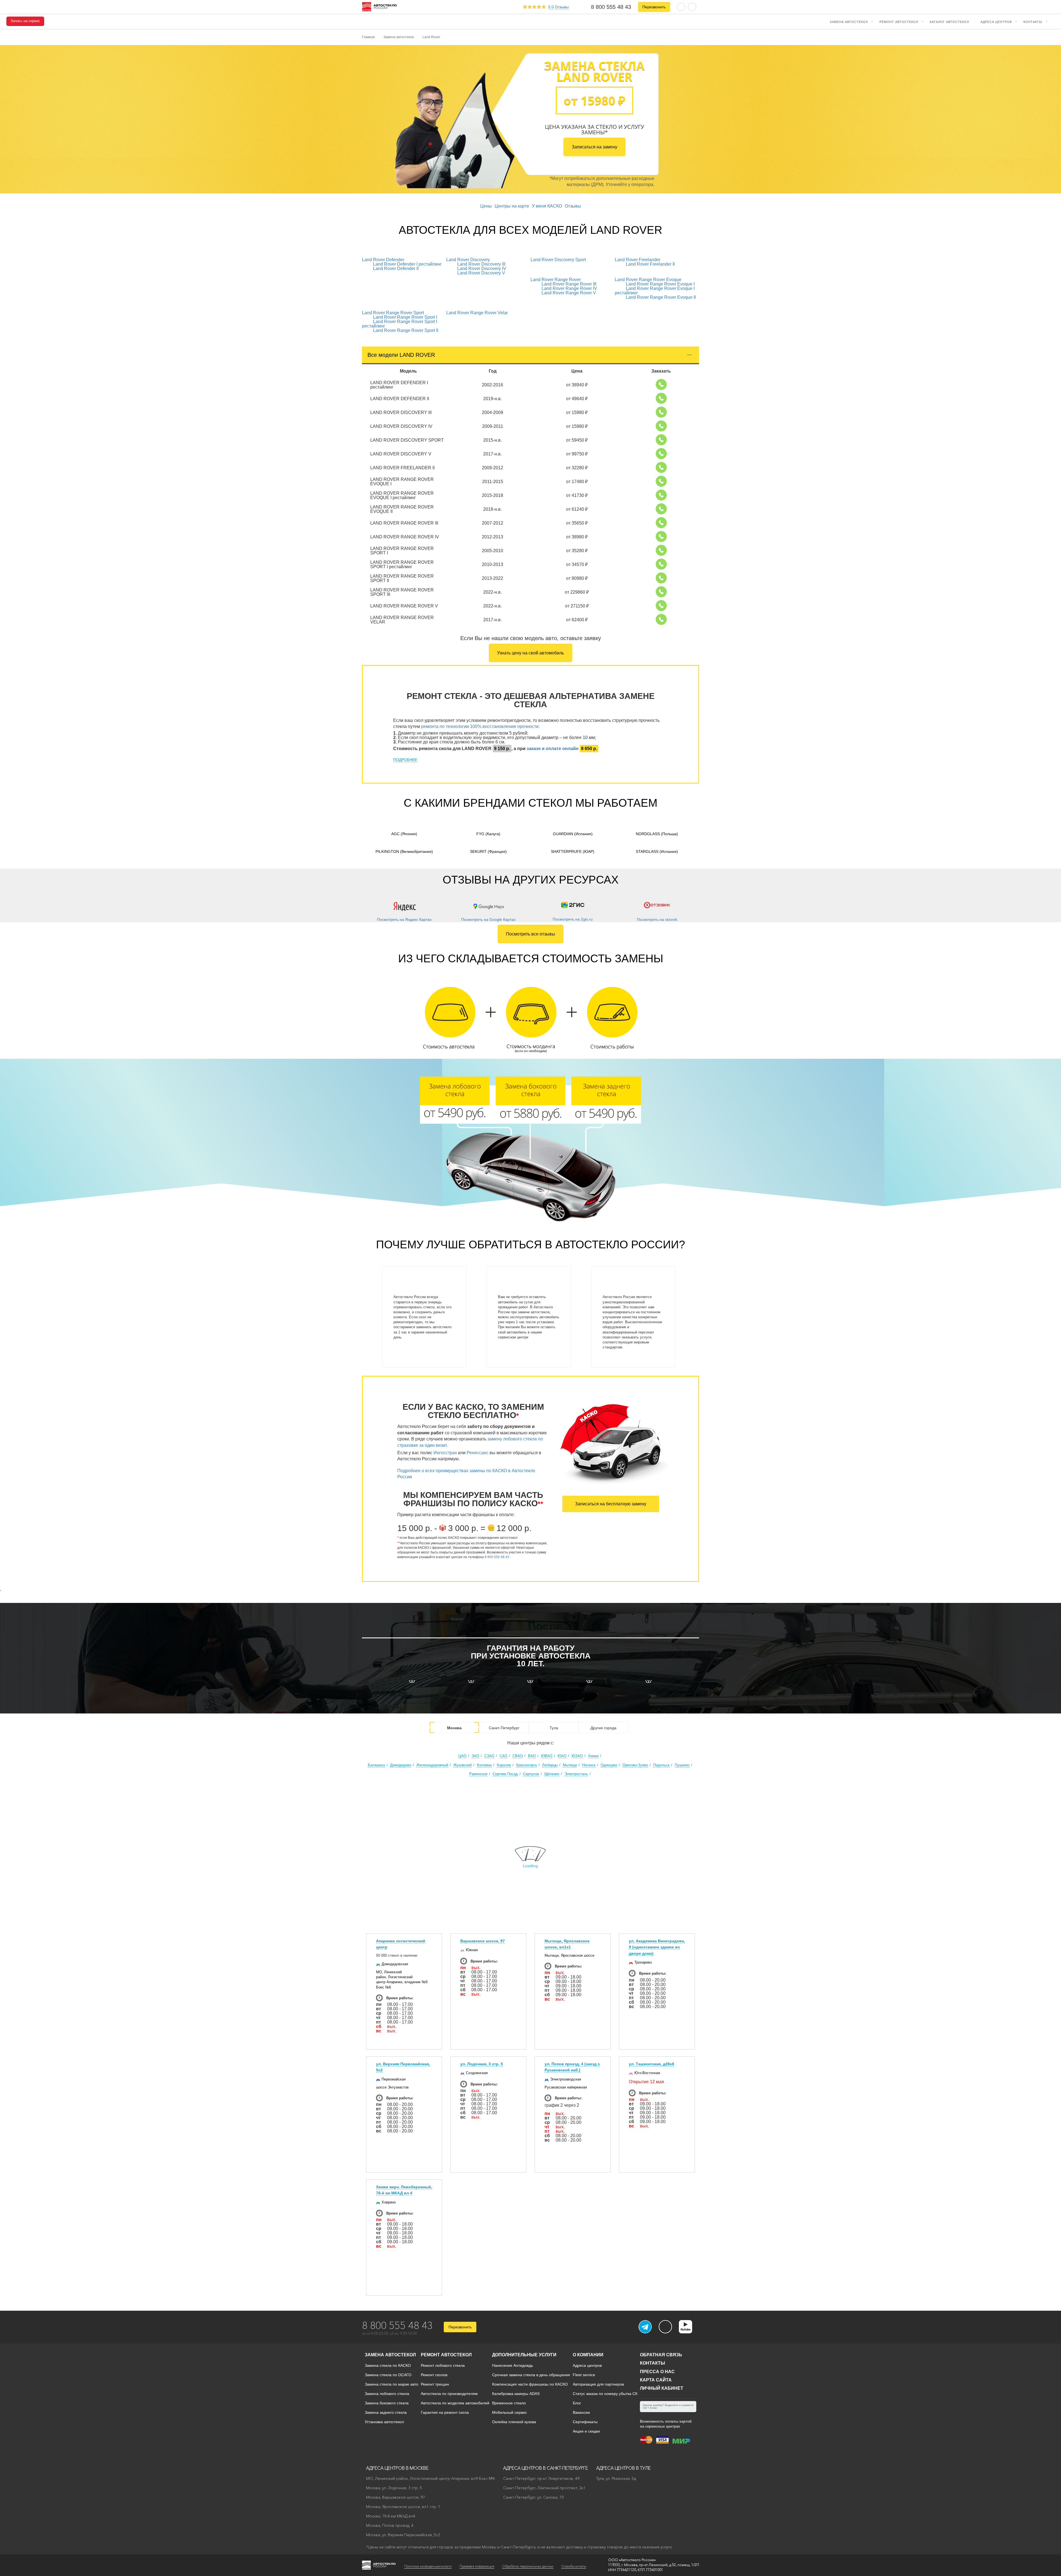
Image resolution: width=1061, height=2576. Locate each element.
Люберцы (550, 1765)
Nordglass (657, 834)
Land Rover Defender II (396, 268)
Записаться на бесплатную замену (611, 1504)
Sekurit (488, 851)
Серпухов (531, 1774)
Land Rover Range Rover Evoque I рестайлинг (655, 291)
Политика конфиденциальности (428, 2566)
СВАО (518, 1756)
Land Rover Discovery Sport (558, 260)
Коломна (484, 1765)
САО (503, 1756)
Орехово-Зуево (635, 1765)
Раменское (478, 1774)
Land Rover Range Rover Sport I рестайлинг (400, 324)
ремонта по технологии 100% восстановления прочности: (480, 726)
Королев (504, 1765)
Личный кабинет (662, 2388)
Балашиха (376, 1765)
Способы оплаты (574, 2566)
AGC (404, 834)
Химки (593, 1756)
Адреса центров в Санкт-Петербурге (546, 2468)
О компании (588, 2355)
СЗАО (489, 1756)
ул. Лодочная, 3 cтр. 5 (482, 2064)
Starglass (657, 851)
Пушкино (682, 1765)
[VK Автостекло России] (665, 2327)
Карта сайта (656, 2380)
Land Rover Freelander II (650, 264)
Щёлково (552, 1774)
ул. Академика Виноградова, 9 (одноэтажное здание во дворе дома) (657, 1947)
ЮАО (562, 1756)
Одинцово (609, 1765)
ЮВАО (547, 1756)
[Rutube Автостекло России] (689, 2332)
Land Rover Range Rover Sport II (406, 330)
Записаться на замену (594, 147)
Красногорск (526, 1765)
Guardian (573, 834)
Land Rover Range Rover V (569, 293)
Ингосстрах (445, 1453)
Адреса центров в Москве (397, 2468)
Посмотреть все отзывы (530, 934)
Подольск (661, 1765)
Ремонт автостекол (899, 22)
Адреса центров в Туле (623, 2468)
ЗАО (475, 1756)
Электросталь (576, 1774)
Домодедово (401, 1765)
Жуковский (463, 1765)
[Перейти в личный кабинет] (692, 6)
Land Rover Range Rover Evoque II (661, 297)
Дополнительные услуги (524, 2355)
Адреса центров (996, 22)
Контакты (1033, 22)
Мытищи (570, 1765)
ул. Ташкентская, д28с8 (652, 2064)
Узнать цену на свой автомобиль (530, 653)
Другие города (603, 1728)
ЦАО (462, 1756)
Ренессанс (478, 1453)
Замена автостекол (849, 22)
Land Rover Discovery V (481, 273)
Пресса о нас (657, 2372)
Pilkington (404, 851)
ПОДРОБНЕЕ (405, 760)
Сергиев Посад (505, 1774)
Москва (454, 1728)
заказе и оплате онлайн (553, 749)
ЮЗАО (577, 1756)
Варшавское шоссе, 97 (483, 1941)
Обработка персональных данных (528, 2566)
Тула (554, 1728)
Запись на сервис (25, 21)
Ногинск (589, 1765)
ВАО (532, 1756)
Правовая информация (477, 2566)
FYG (488, 834)
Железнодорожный (432, 1765)
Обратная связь (661, 2355)
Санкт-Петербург (504, 1728)
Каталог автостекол (949, 22)
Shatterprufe (573, 851)
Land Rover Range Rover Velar (477, 313)
